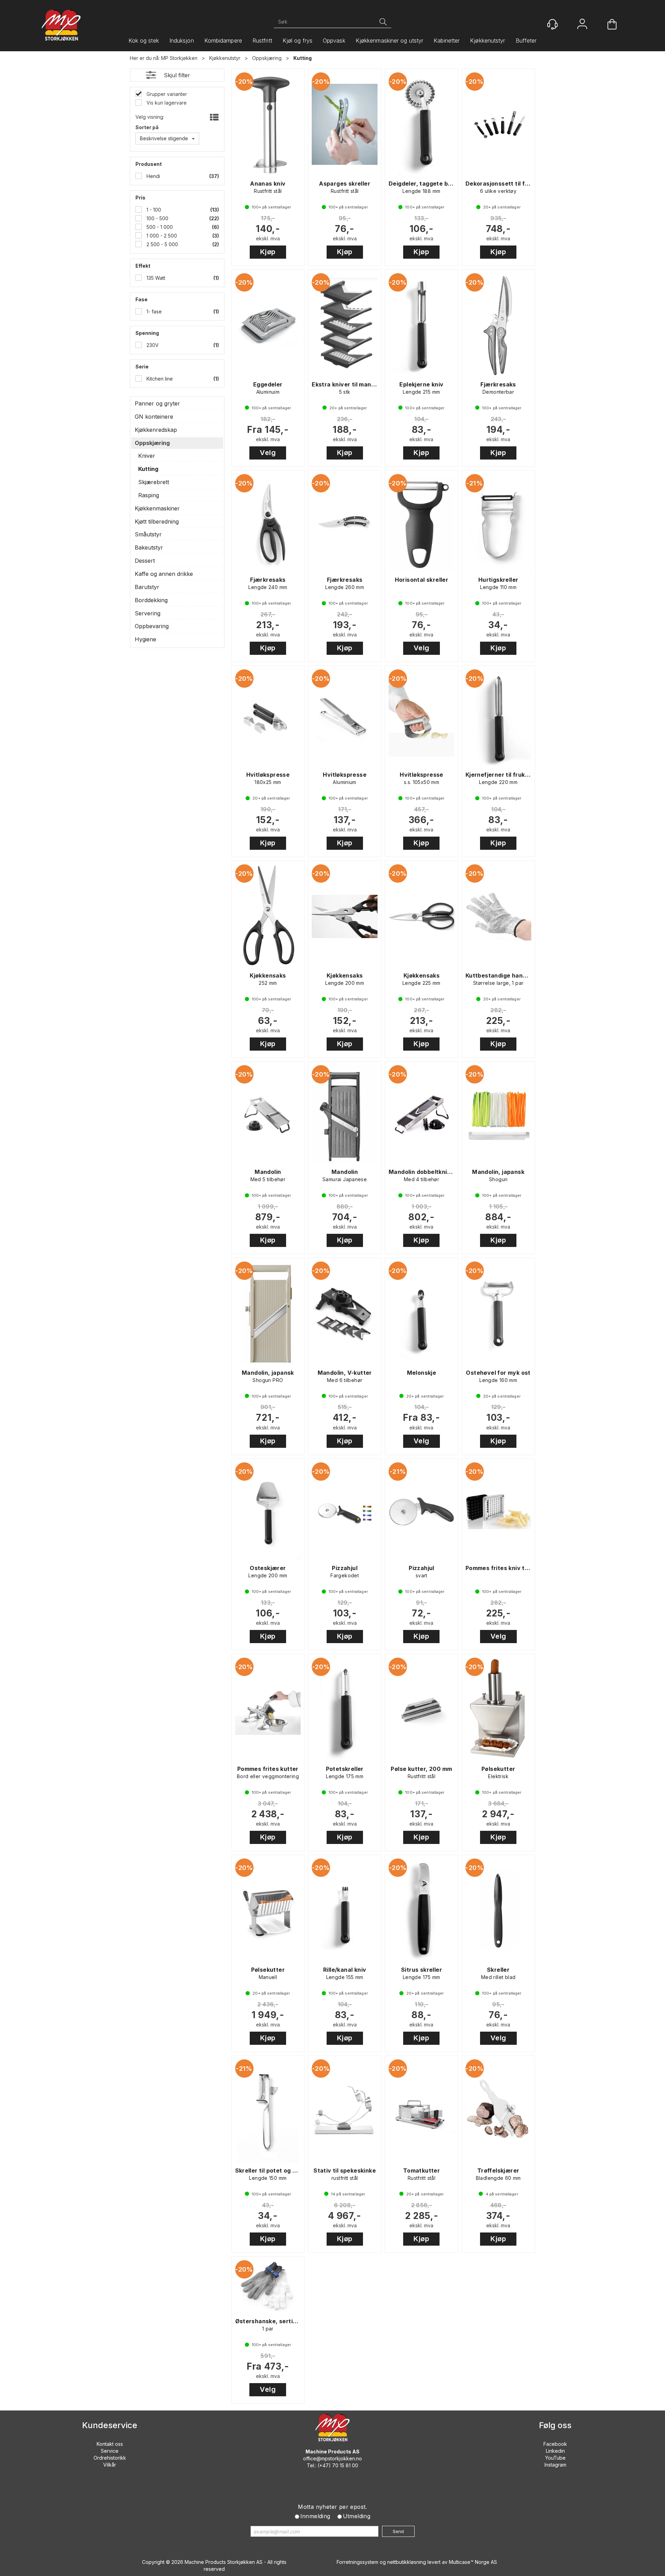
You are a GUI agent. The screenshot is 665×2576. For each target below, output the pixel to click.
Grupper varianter (166, 94)
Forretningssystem (357, 2562)
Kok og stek (144, 41)
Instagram (555, 2465)
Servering (148, 613)
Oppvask (334, 41)
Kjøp (268, 252)
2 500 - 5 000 (162, 244)
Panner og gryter (157, 403)
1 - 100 (153, 210)
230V (152, 345)
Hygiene (145, 639)
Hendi (153, 176)
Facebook (555, 2444)
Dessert (145, 561)
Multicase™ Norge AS (473, 2562)
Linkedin (555, 2451)
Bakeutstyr (149, 547)
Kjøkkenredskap (156, 430)
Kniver (147, 456)
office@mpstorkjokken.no (332, 2458)
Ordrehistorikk (110, 2458)
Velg (268, 453)
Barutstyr (147, 587)
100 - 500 (157, 218)
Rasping (149, 495)
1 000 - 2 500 (161, 236)
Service (110, 2451)
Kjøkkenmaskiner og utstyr (390, 41)
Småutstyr (148, 534)
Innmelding (315, 2516)
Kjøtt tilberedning (157, 522)
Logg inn (582, 25)
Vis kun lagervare (166, 103)
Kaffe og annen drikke (164, 574)
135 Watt (155, 278)
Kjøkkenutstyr (487, 41)
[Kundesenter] (552, 24)
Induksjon (182, 41)
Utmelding (357, 2516)
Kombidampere (223, 41)
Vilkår (110, 2465)
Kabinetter (447, 41)
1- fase (153, 311)
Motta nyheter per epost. (332, 2507)
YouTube (555, 2458)
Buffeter (526, 41)
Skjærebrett (154, 482)
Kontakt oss (110, 2444)
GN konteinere (154, 417)
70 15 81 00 (345, 2465)
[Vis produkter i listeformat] (214, 118)
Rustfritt (262, 41)
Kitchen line (159, 379)
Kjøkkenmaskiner (157, 508)
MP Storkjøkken (179, 58)
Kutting (303, 58)
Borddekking (151, 600)
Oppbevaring (152, 626)
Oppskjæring (267, 58)
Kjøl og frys (298, 41)
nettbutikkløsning (407, 2562)
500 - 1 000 (159, 227)
